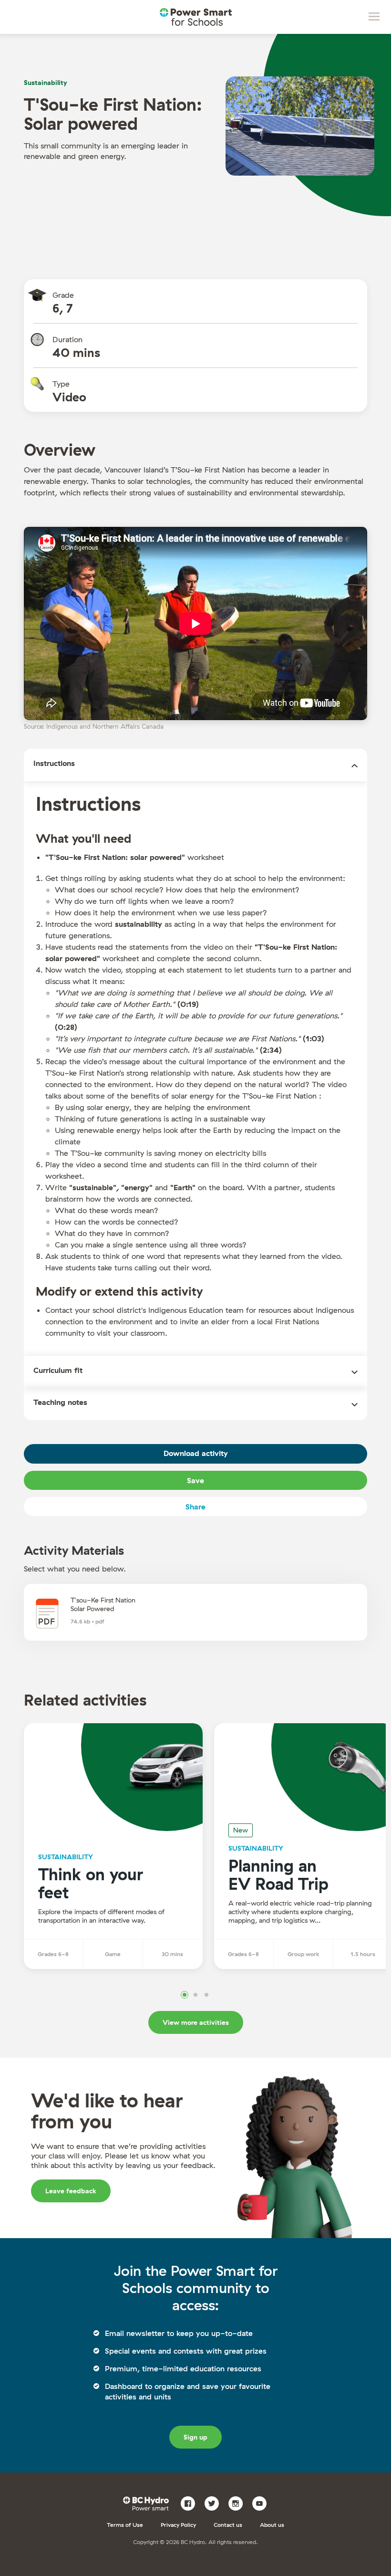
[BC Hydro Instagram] (239, 2503)
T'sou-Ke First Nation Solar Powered (103, 1604)
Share (195, 1507)
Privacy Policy (178, 2525)
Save (195, 1480)
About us (272, 2525)
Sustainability (46, 83)
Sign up (195, 2437)
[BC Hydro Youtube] (263, 2503)
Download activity (196, 1453)
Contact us (228, 2525)
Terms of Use (125, 2525)
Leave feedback (71, 2191)
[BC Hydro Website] (148, 2503)
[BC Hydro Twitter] (215, 2503)
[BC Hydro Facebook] (191, 2503)
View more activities (196, 2022)
